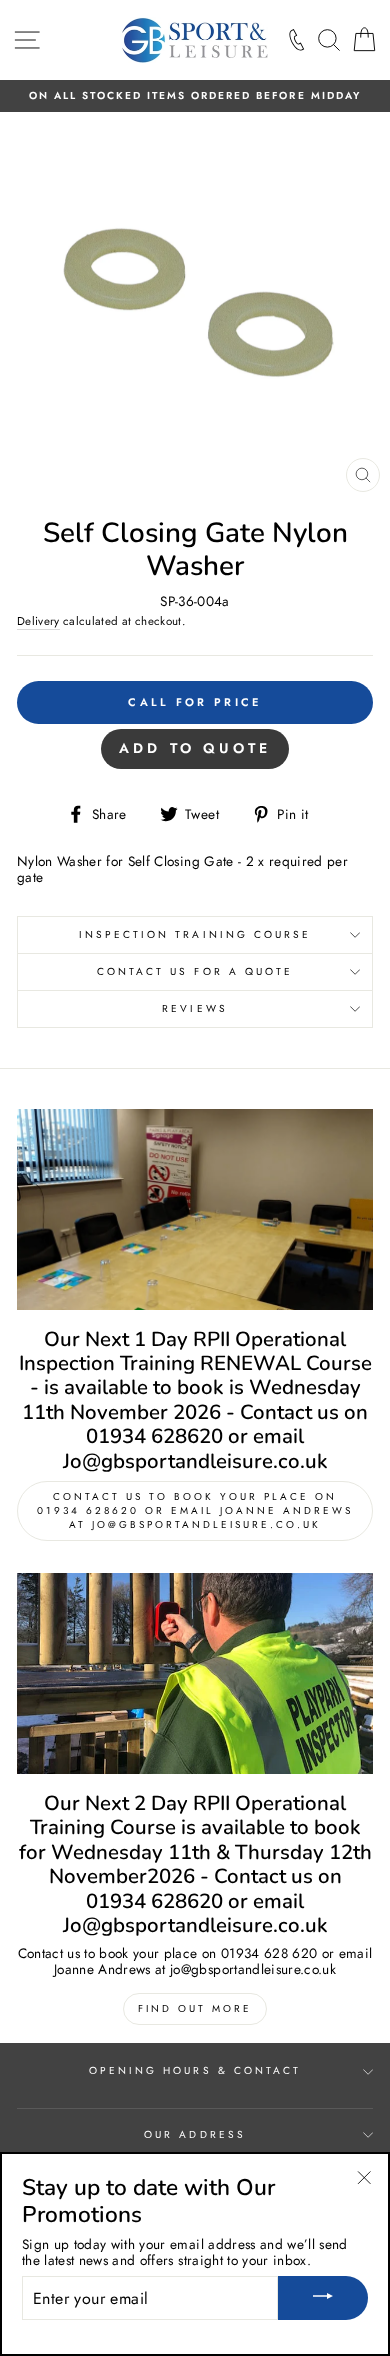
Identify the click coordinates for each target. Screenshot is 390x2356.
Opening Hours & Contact (195, 2070)
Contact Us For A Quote (195, 971)
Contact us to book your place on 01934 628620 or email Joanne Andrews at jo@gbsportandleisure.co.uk (195, 1510)
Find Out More (195, 2008)
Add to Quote (195, 748)
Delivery (38, 622)
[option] (195, 96)
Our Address (195, 2134)
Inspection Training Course (195, 934)
